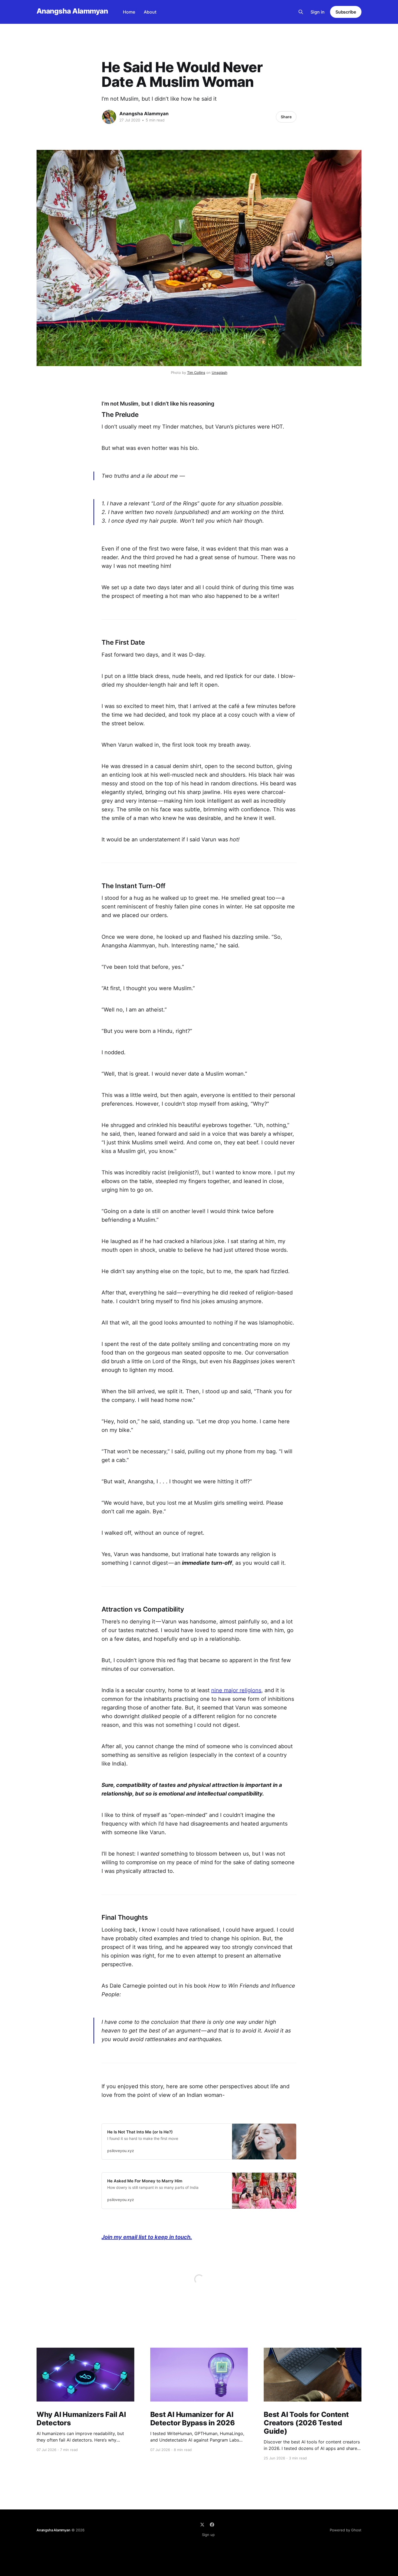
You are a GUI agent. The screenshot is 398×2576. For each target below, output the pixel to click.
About (150, 12)
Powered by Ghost (346, 2530)
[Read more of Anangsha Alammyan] (109, 117)
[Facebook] (212, 2525)
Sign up (208, 2535)
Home (129, 12)
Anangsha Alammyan (72, 11)
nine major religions (236, 1690)
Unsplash (220, 373)
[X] (202, 2525)
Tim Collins (196, 373)
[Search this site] (301, 12)
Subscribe (346, 12)
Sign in (318, 12)
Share (286, 117)
